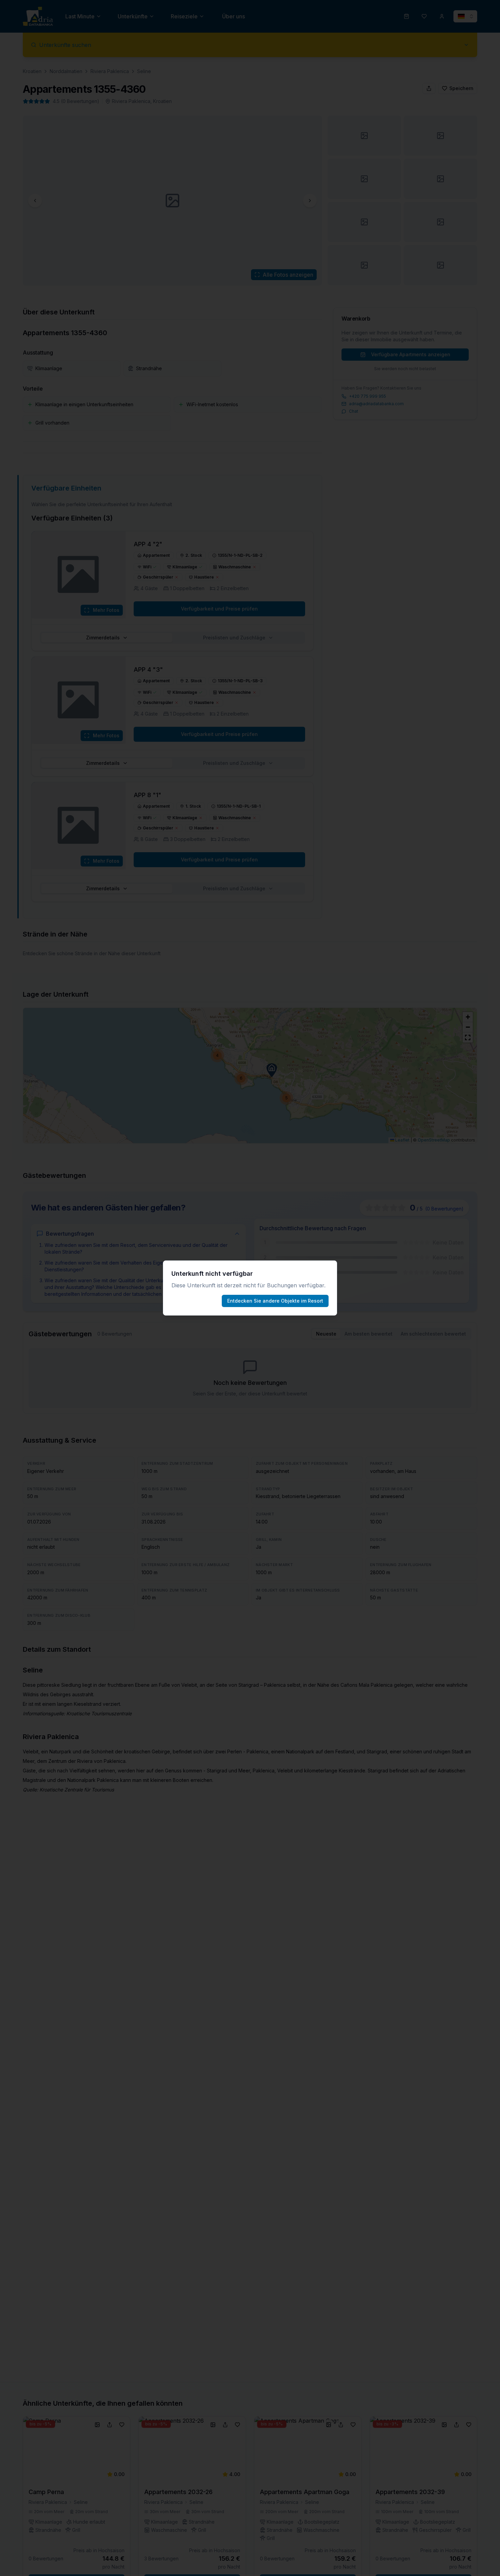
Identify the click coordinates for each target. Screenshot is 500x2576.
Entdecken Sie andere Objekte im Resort (275, 1301)
